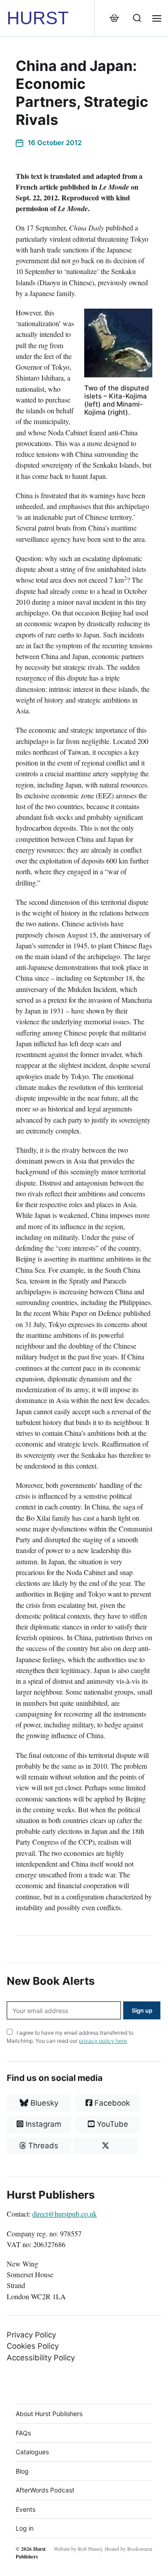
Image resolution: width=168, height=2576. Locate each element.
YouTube (111, 2124)
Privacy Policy (31, 2335)
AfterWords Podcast (45, 2490)
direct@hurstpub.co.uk (65, 2214)
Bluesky (43, 2103)
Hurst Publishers (31, 2553)
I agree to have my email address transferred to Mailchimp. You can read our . (70, 2037)
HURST (38, 18)
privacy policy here (103, 2041)
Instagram (42, 2124)
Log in (25, 2528)
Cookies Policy (33, 2346)
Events (26, 2509)
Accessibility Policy (41, 2358)
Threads (42, 2146)
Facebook (111, 2103)
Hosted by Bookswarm (129, 2549)
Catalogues (32, 2452)
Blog (22, 2471)
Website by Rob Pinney (78, 2549)
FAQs (23, 2433)
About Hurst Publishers (49, 2414)
